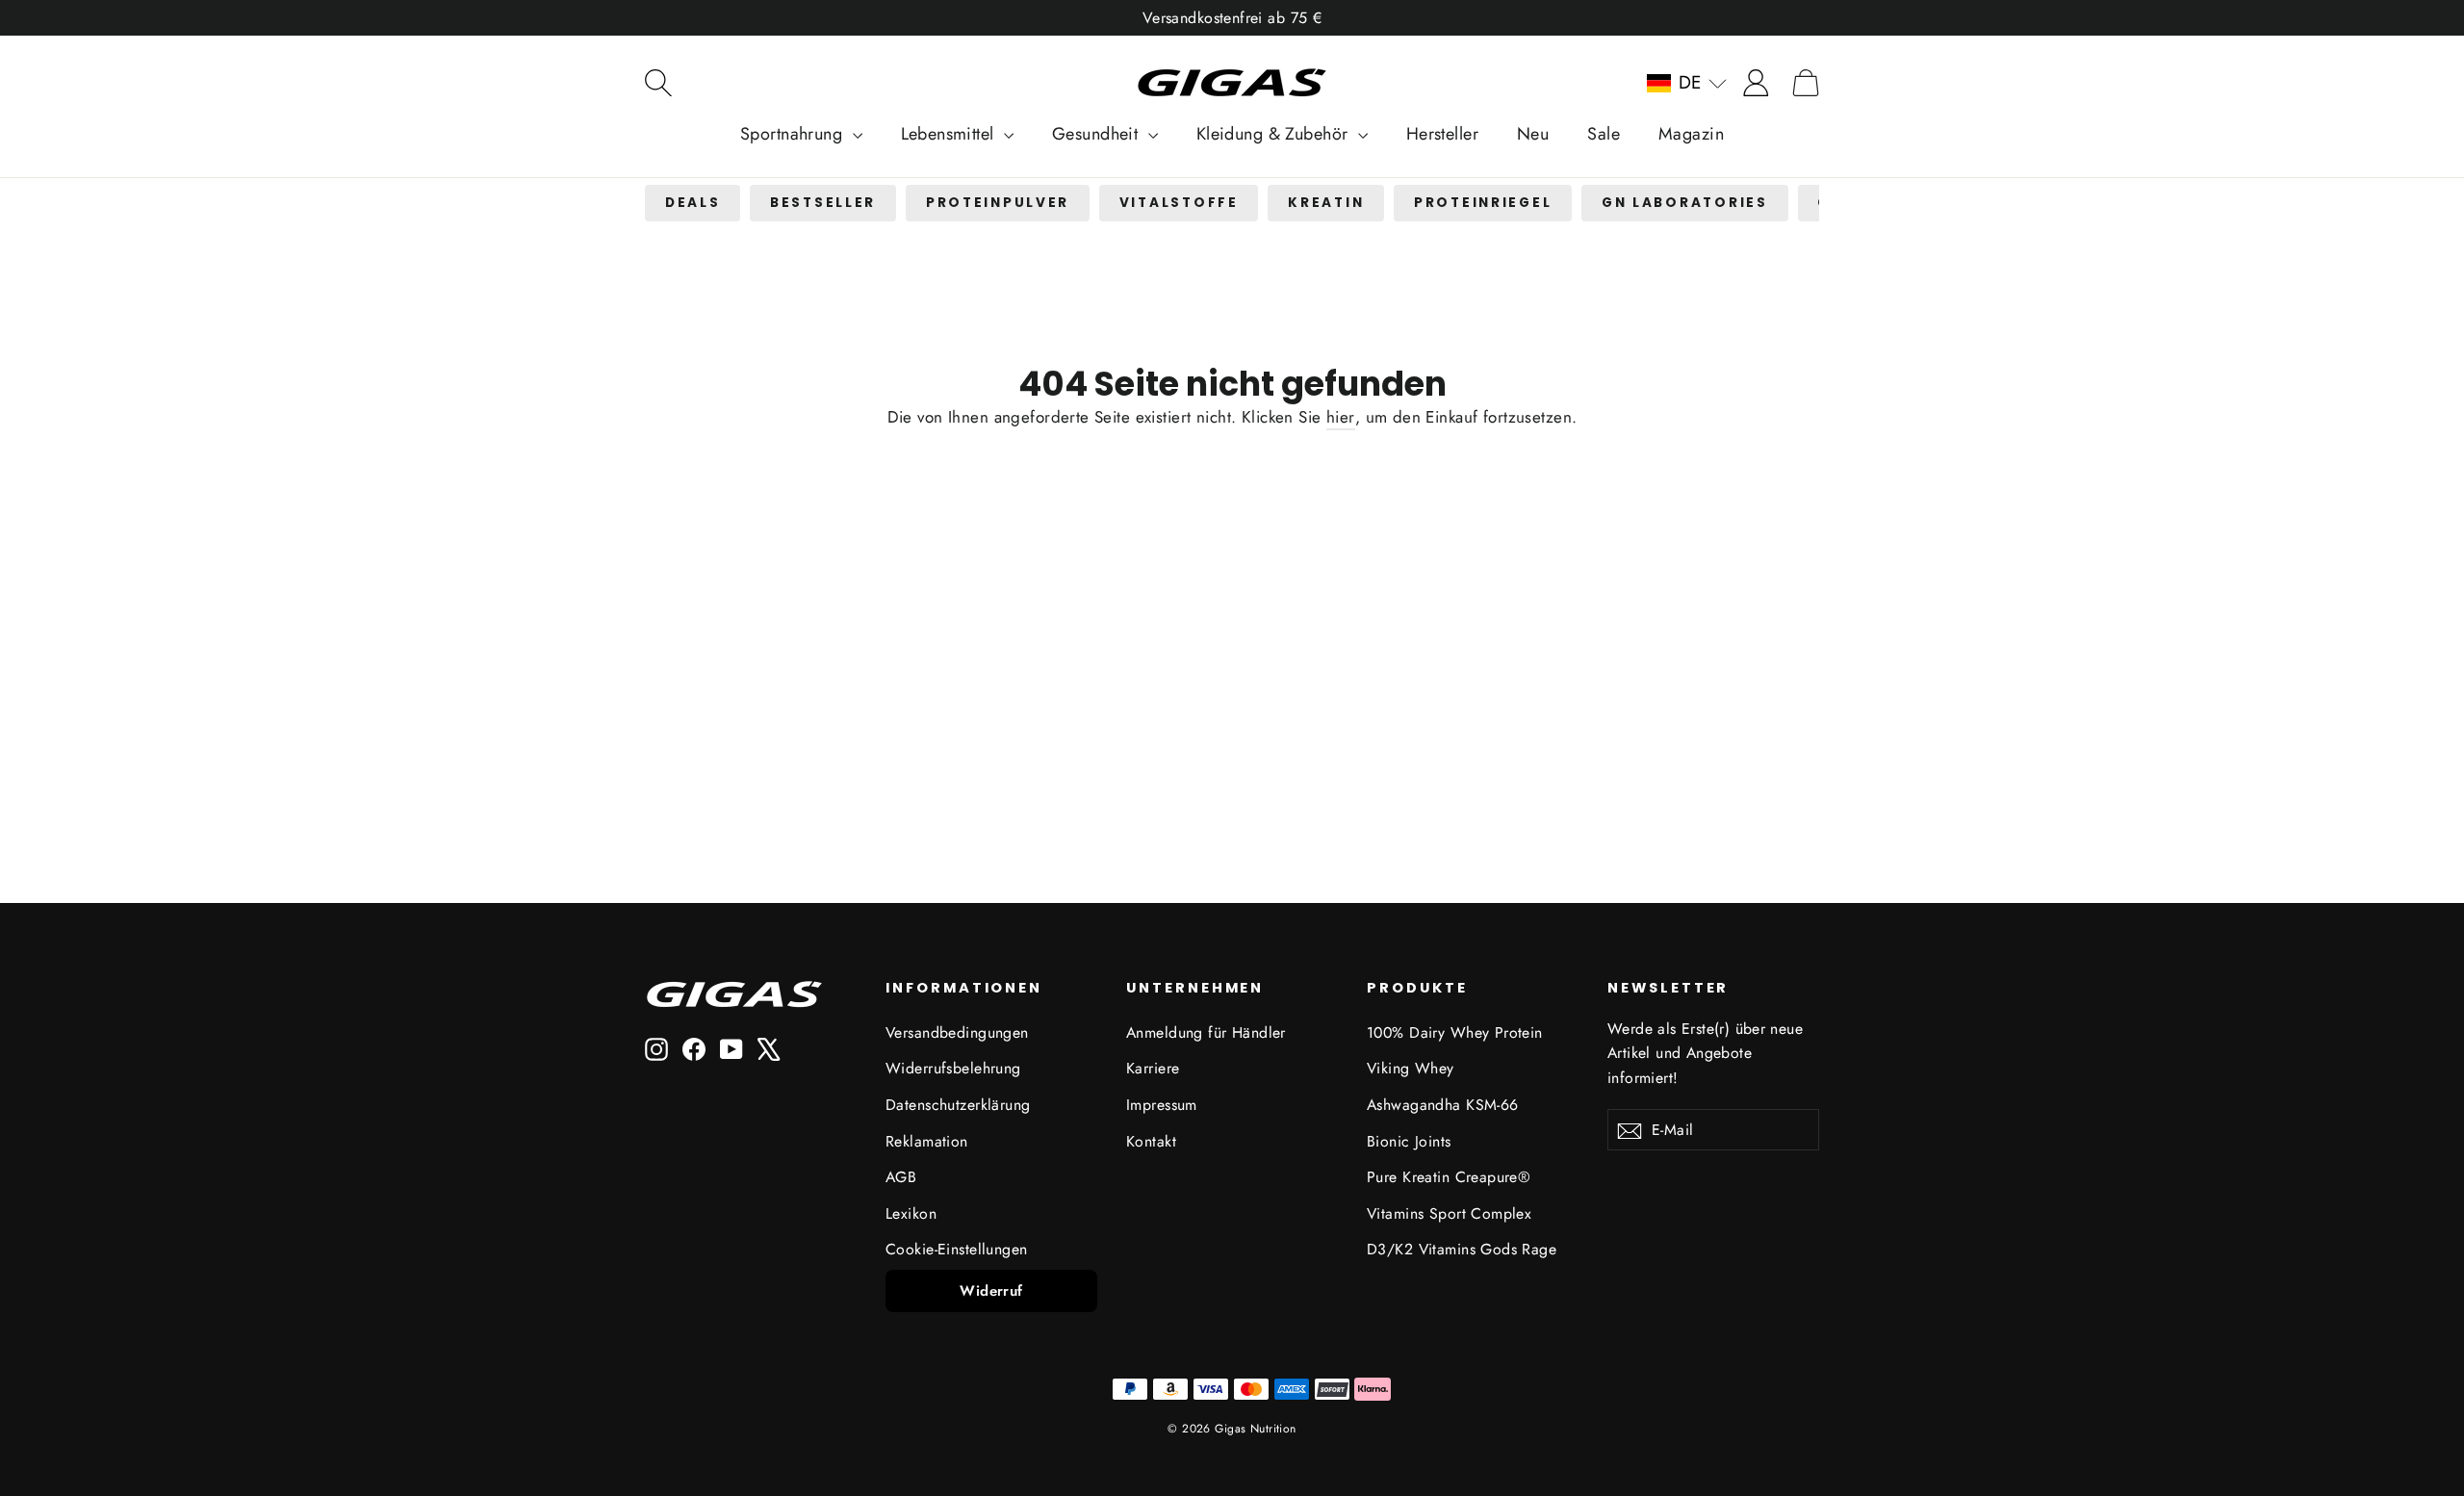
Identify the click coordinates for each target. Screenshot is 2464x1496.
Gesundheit (1098, 134)
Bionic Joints (1409, 1141)
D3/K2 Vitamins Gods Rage (1462, 1249)
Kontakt (1151, 1141)
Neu (1533, 134)
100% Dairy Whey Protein (1455, 1032)
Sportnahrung (794, 134)
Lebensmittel (950, 134)
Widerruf (991, 1291)
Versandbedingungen (957, 1032)
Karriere (1153, 1068)
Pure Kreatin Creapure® (1449, 1177)
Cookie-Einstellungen (957, 1249)
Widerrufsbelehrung (953, 1068)
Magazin (1691, 134)
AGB (901, 1177)
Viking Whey (1411, 1068)
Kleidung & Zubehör (1275, 134)
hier (1341, 417)
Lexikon (911, 1213)
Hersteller (1442, 134)
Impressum (1162, 1105)
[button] (1687, 83)
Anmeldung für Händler (1206, 1032)
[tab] (693, 204)
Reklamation (927, 1141)
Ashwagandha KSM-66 (1443, 1105)
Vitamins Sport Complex (1449, 1213)
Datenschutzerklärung (958, 1105)
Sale (1604, 134)
